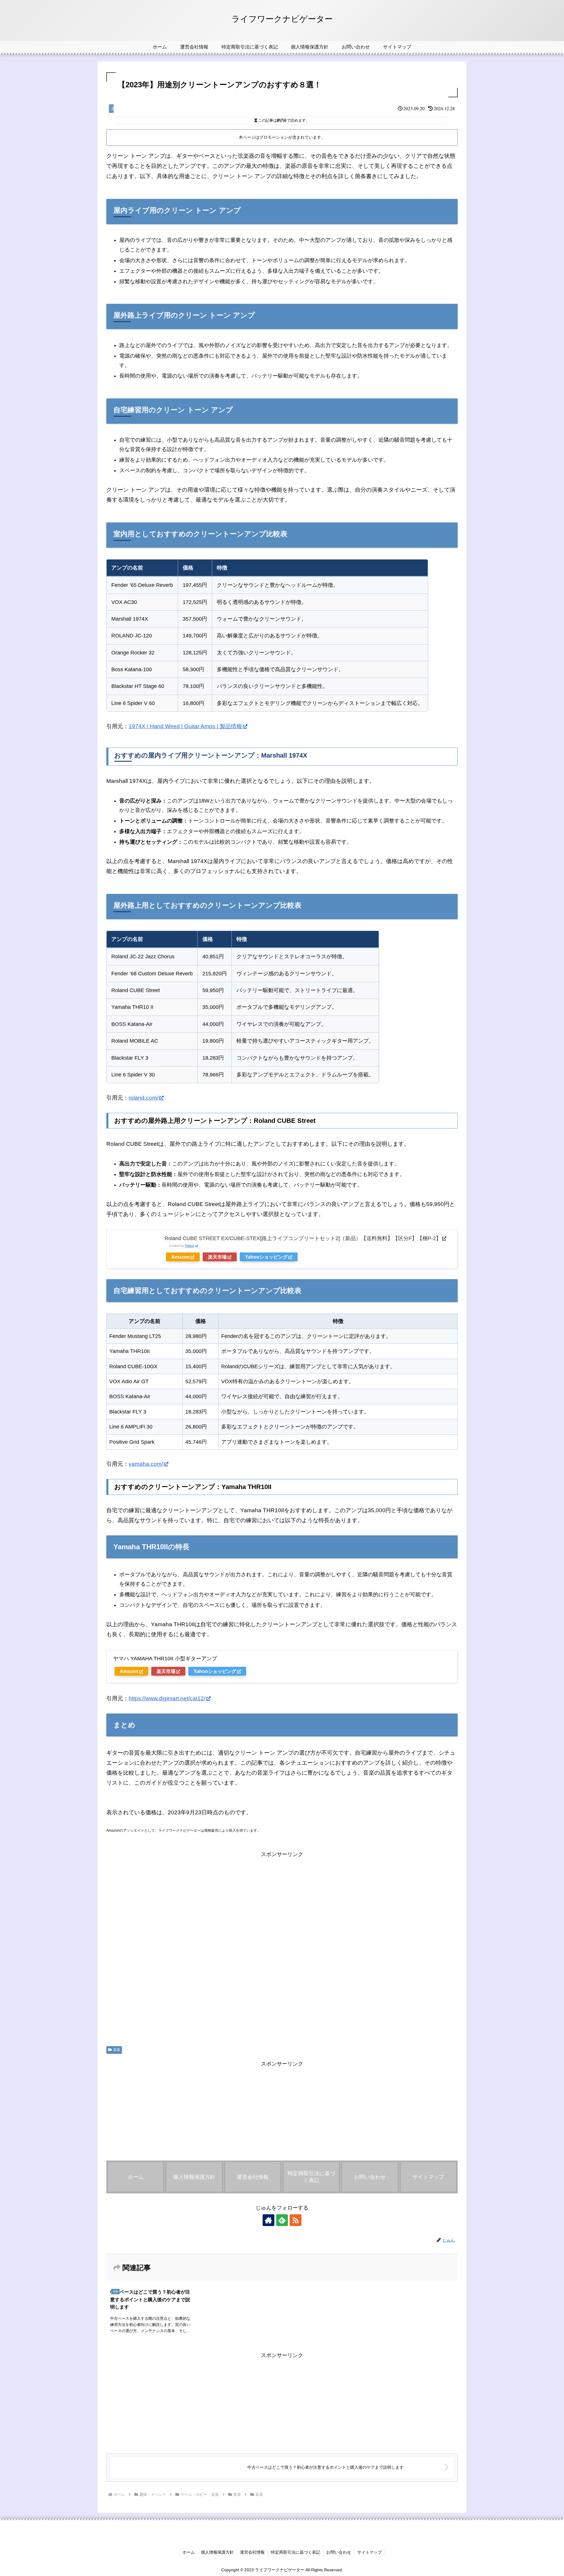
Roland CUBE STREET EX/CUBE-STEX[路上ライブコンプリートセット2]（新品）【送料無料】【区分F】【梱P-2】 (303, 1238)
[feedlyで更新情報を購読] (282, 2220)
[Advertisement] (282, 1947)
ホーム (189, 2552)
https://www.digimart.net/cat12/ (167, 1698)
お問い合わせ (339, 2552)
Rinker (190, 1246)
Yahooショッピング (266, 1257)
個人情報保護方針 (217, 2552)
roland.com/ (143, 1098)
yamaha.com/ (146, 1464)
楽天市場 (217, 1257)
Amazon (181, 1257)
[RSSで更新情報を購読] (296, 2220)
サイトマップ (370, 2552)
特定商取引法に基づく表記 (296, 2552)
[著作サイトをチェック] (268, 2220)
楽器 (117, 2050)
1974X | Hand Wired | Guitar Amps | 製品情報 (185, 726)
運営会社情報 (252, 2552)
